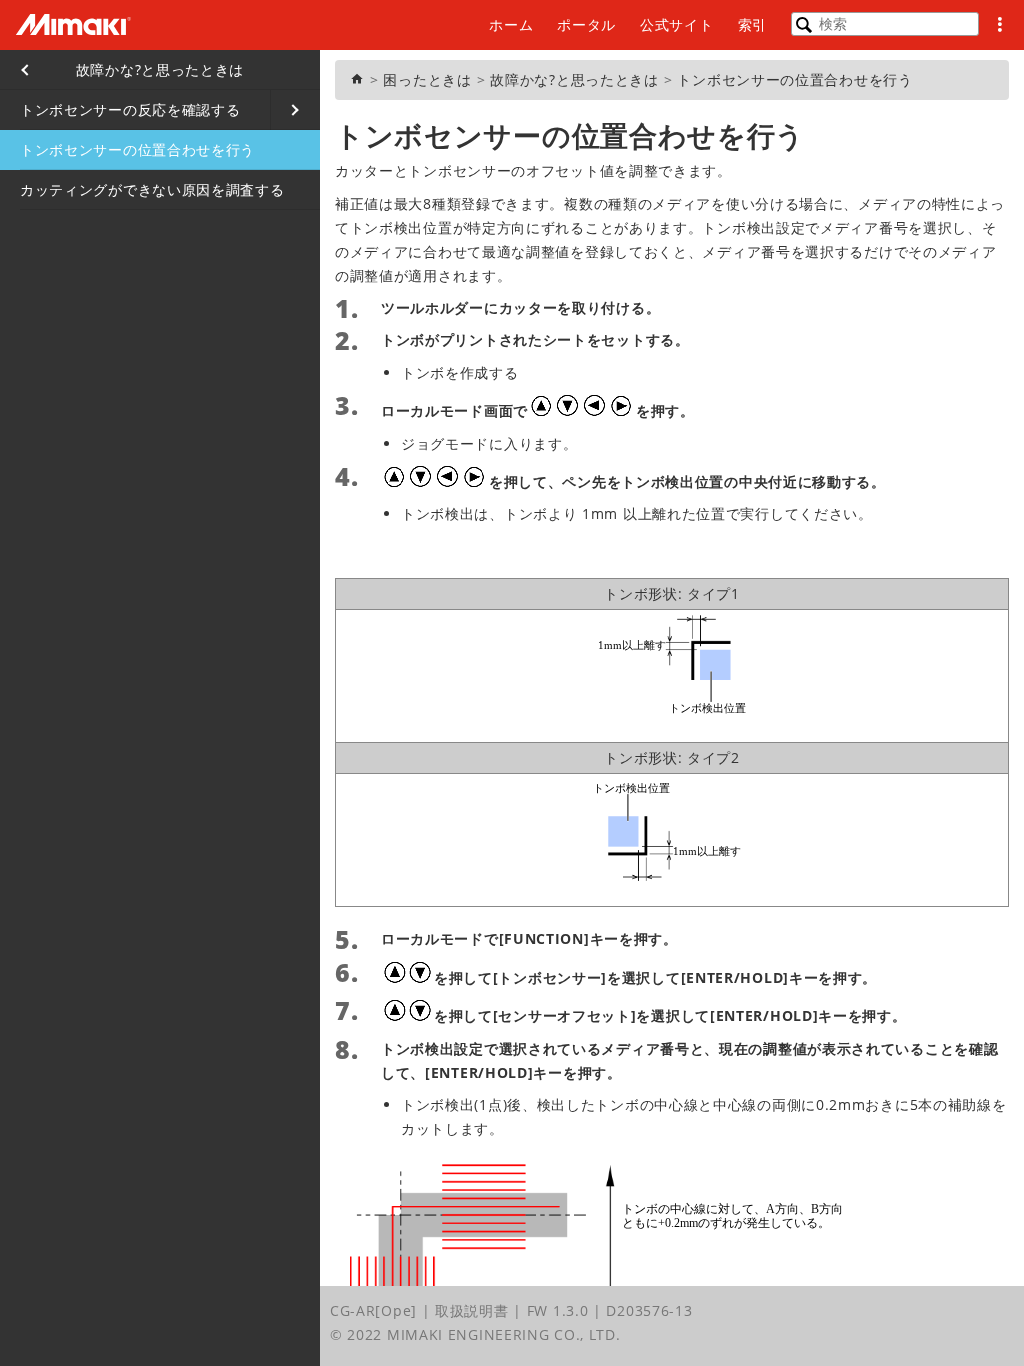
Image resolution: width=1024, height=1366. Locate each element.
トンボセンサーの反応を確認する (130, 109)
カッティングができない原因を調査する (152, 189)
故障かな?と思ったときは (160, 69)
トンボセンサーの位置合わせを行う (137, 149)
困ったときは (427, 79)
